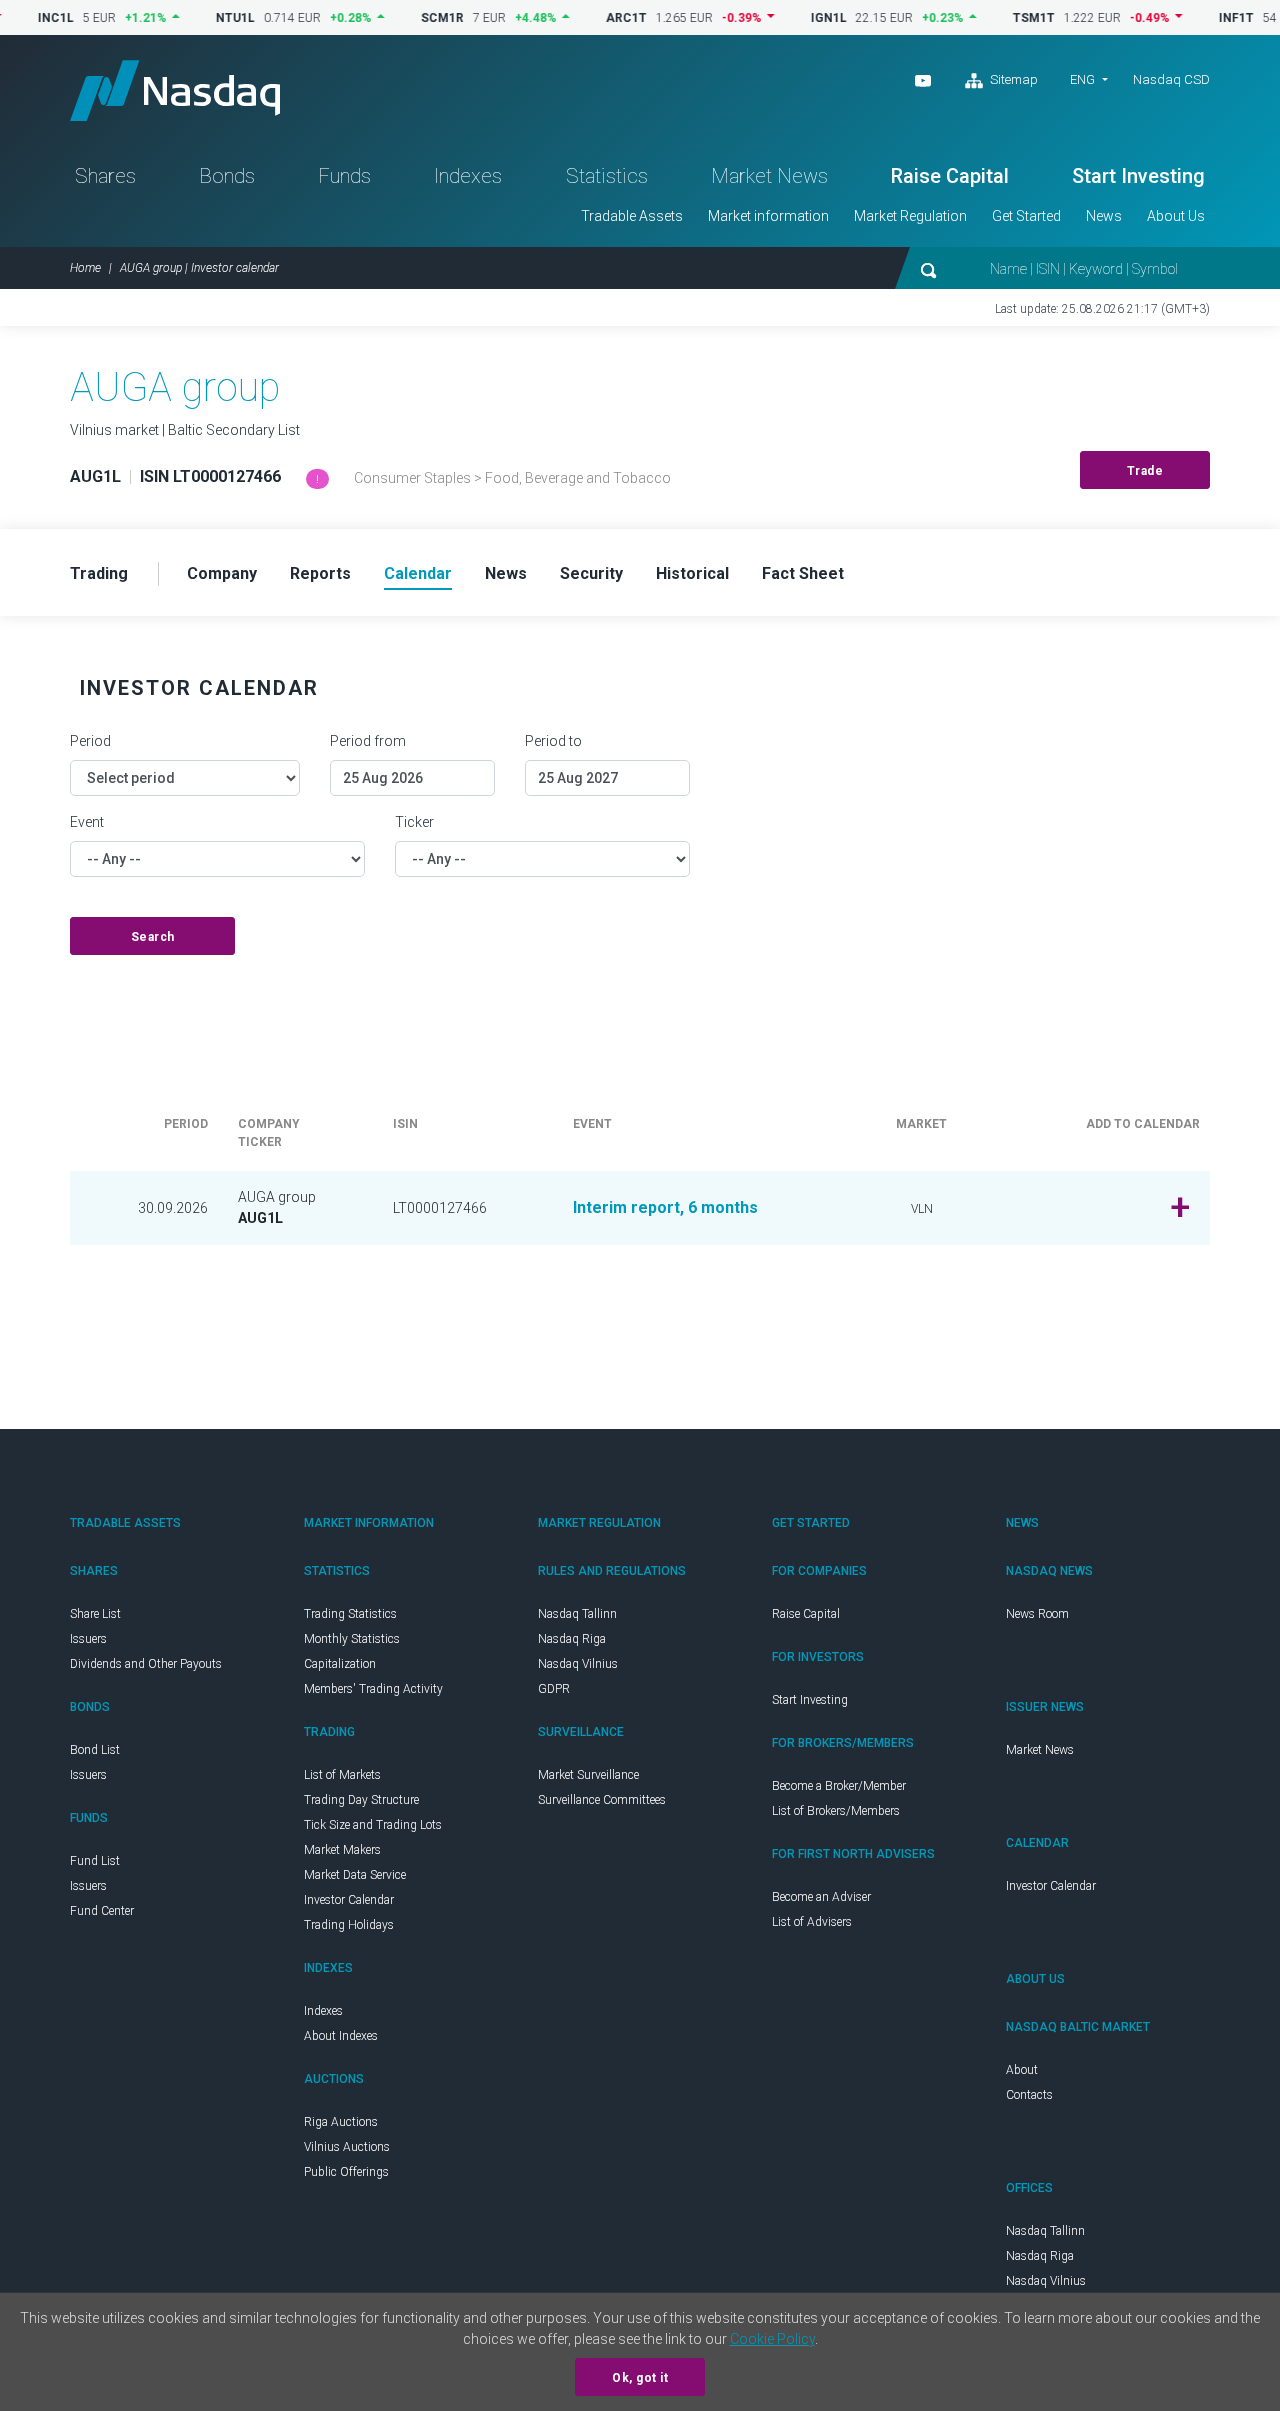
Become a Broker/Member (839, 1786)
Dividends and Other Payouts (146, 1664)
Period (90, 741)
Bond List (95, 1750)
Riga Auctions (341, 2122)
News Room (1037, 1614)
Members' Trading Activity (373, 1689)
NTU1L (197, 18)
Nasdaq (175, 90)
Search (153, 937)
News (1104, 216)
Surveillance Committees (602, 1800)
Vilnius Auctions (347, 2147)
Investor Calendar (349, 1900)
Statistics (607, 176)
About (1022, 2070)
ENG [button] (1082, 79)
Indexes (468, 176)
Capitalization (340, 1664)
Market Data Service (355, 1875)
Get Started (1026, 216)
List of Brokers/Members (836, 1811)
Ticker (414, 822)
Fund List (95, 1861)
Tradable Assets (632, 216)
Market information (768, 216)
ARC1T (588, 18)
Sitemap (1012, 79)
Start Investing (1138, 176)
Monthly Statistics (352, 1639)
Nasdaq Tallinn (577, 1614)
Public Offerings (346, 2172)
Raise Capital (950, 176)
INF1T (1198, 18)
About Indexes (341, 2036)
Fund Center (102, 1911)
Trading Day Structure (361, 1800)
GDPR (554, 1689)
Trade (1145, 471)
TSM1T (996, 18)
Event (87, 822)
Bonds (227, 176)
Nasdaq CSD (1171, 79)
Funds (344, 176)
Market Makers (342, 1850)
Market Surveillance (588, 1775)
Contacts (1029, 2095)
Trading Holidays (349, 1925)
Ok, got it (640, 2378)
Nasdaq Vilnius (578, 1664)
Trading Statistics (350, 1614)
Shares (105, 176)
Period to (553, 741)
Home (85, 268)
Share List (95, 1614)
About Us (1176, 216)
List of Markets (342, 1775)
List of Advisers (812, 1922)
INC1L (18, 18)
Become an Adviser (821, 1897)
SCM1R (404, 18)
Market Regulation (910, 216)
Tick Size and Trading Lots (373, 1825)
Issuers (88, 1639)
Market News (769, 176)
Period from (368, 741)
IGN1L (791, 18)
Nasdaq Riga (572, 1639)
